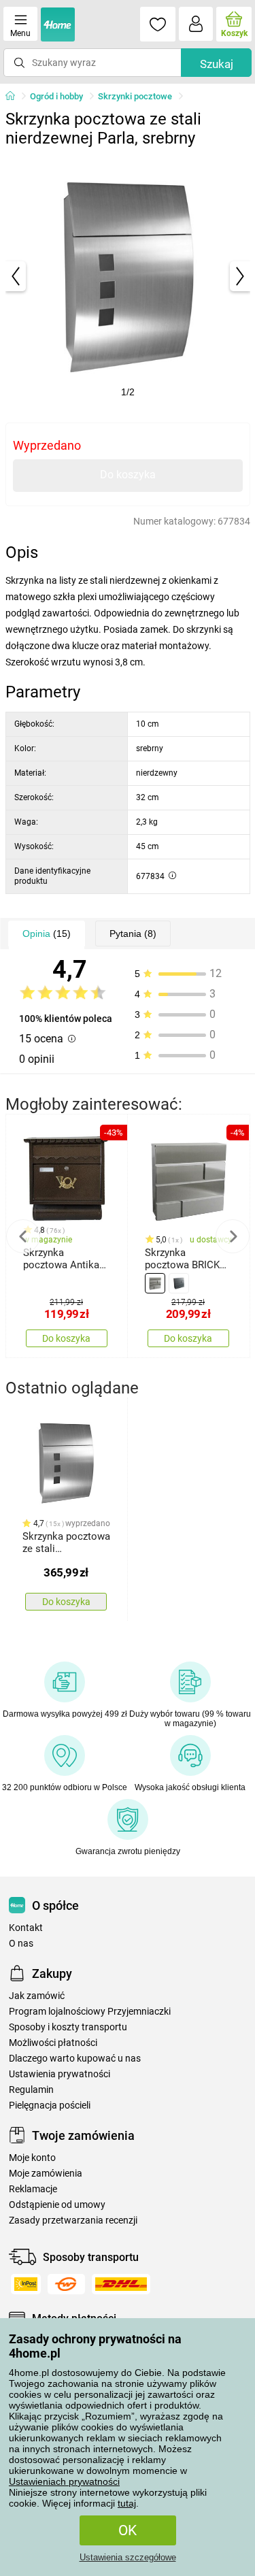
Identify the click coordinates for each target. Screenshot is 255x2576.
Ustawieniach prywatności (64, 2481)
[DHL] (121, 2284)
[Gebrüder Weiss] (66, 2284)
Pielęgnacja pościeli (50, 2106)
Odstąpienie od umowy (57, 2205)
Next (233, 1236)
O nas (21, 1944)
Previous (23, 1236)
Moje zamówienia (46, 2174)
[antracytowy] (179, 1283)
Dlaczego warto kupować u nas (75, 2059)
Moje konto (32, 2158)
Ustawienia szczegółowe (128, 2557)
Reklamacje (33, 2189)
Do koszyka (128, 475)
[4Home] (15, 97)
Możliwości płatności (53, 2043)
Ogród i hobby (56, 96)
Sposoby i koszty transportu (68, 2027)
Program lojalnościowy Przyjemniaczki (90, 2012)
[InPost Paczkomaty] (26, 2284)
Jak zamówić (37, 1996)
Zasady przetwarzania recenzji (73, 2220)
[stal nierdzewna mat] (155, 1283)
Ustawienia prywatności (60, 2074)
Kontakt (26, 1928)
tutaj (127, 2503)
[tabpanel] (128, 276)
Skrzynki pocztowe (135, 96)
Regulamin (31, 2090)
